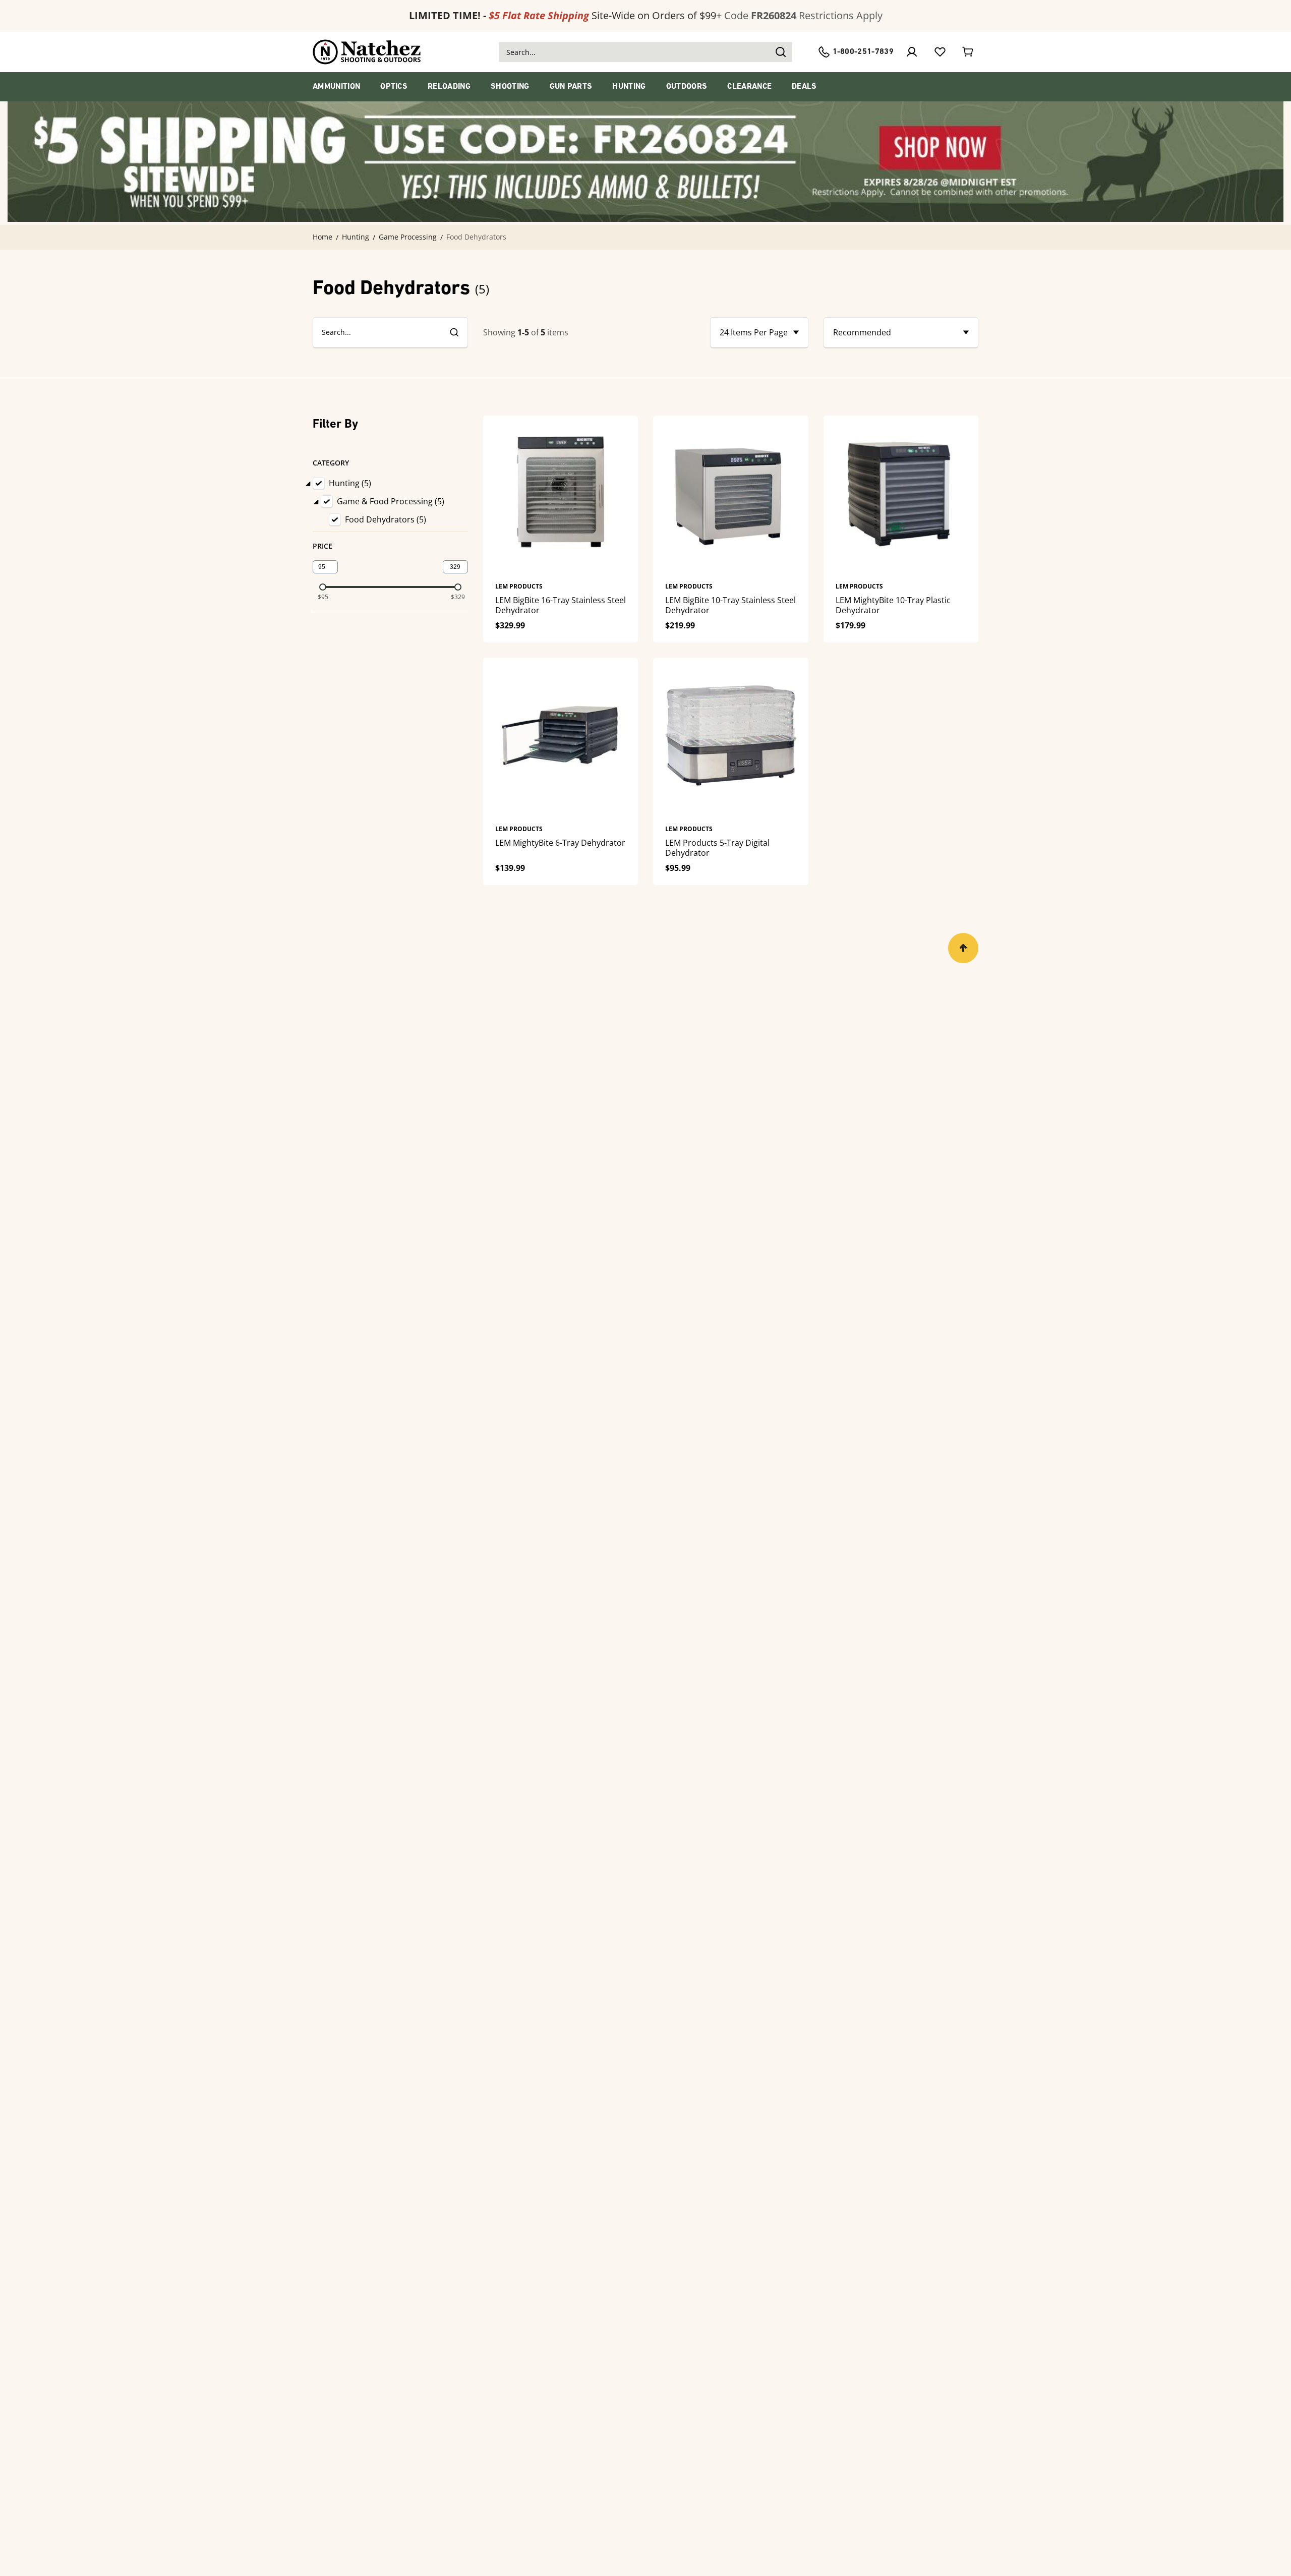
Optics (394, 87)
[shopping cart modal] (968, 52)
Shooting (510, 87)
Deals (804, 87)
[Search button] (780, 52)
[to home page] (367, 52)
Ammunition (336, 87)
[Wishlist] (940, 52)
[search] (454, 332)
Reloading (449, 87)
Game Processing (408, 237)
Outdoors (687, 87)
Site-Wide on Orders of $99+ (565, 15)
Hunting (629, 87)
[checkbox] (321, 483)
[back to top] (963, 948)
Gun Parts (571, 87)
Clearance (749, 87)
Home (322, 237)
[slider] (323, 587)
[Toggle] (308, 483)
